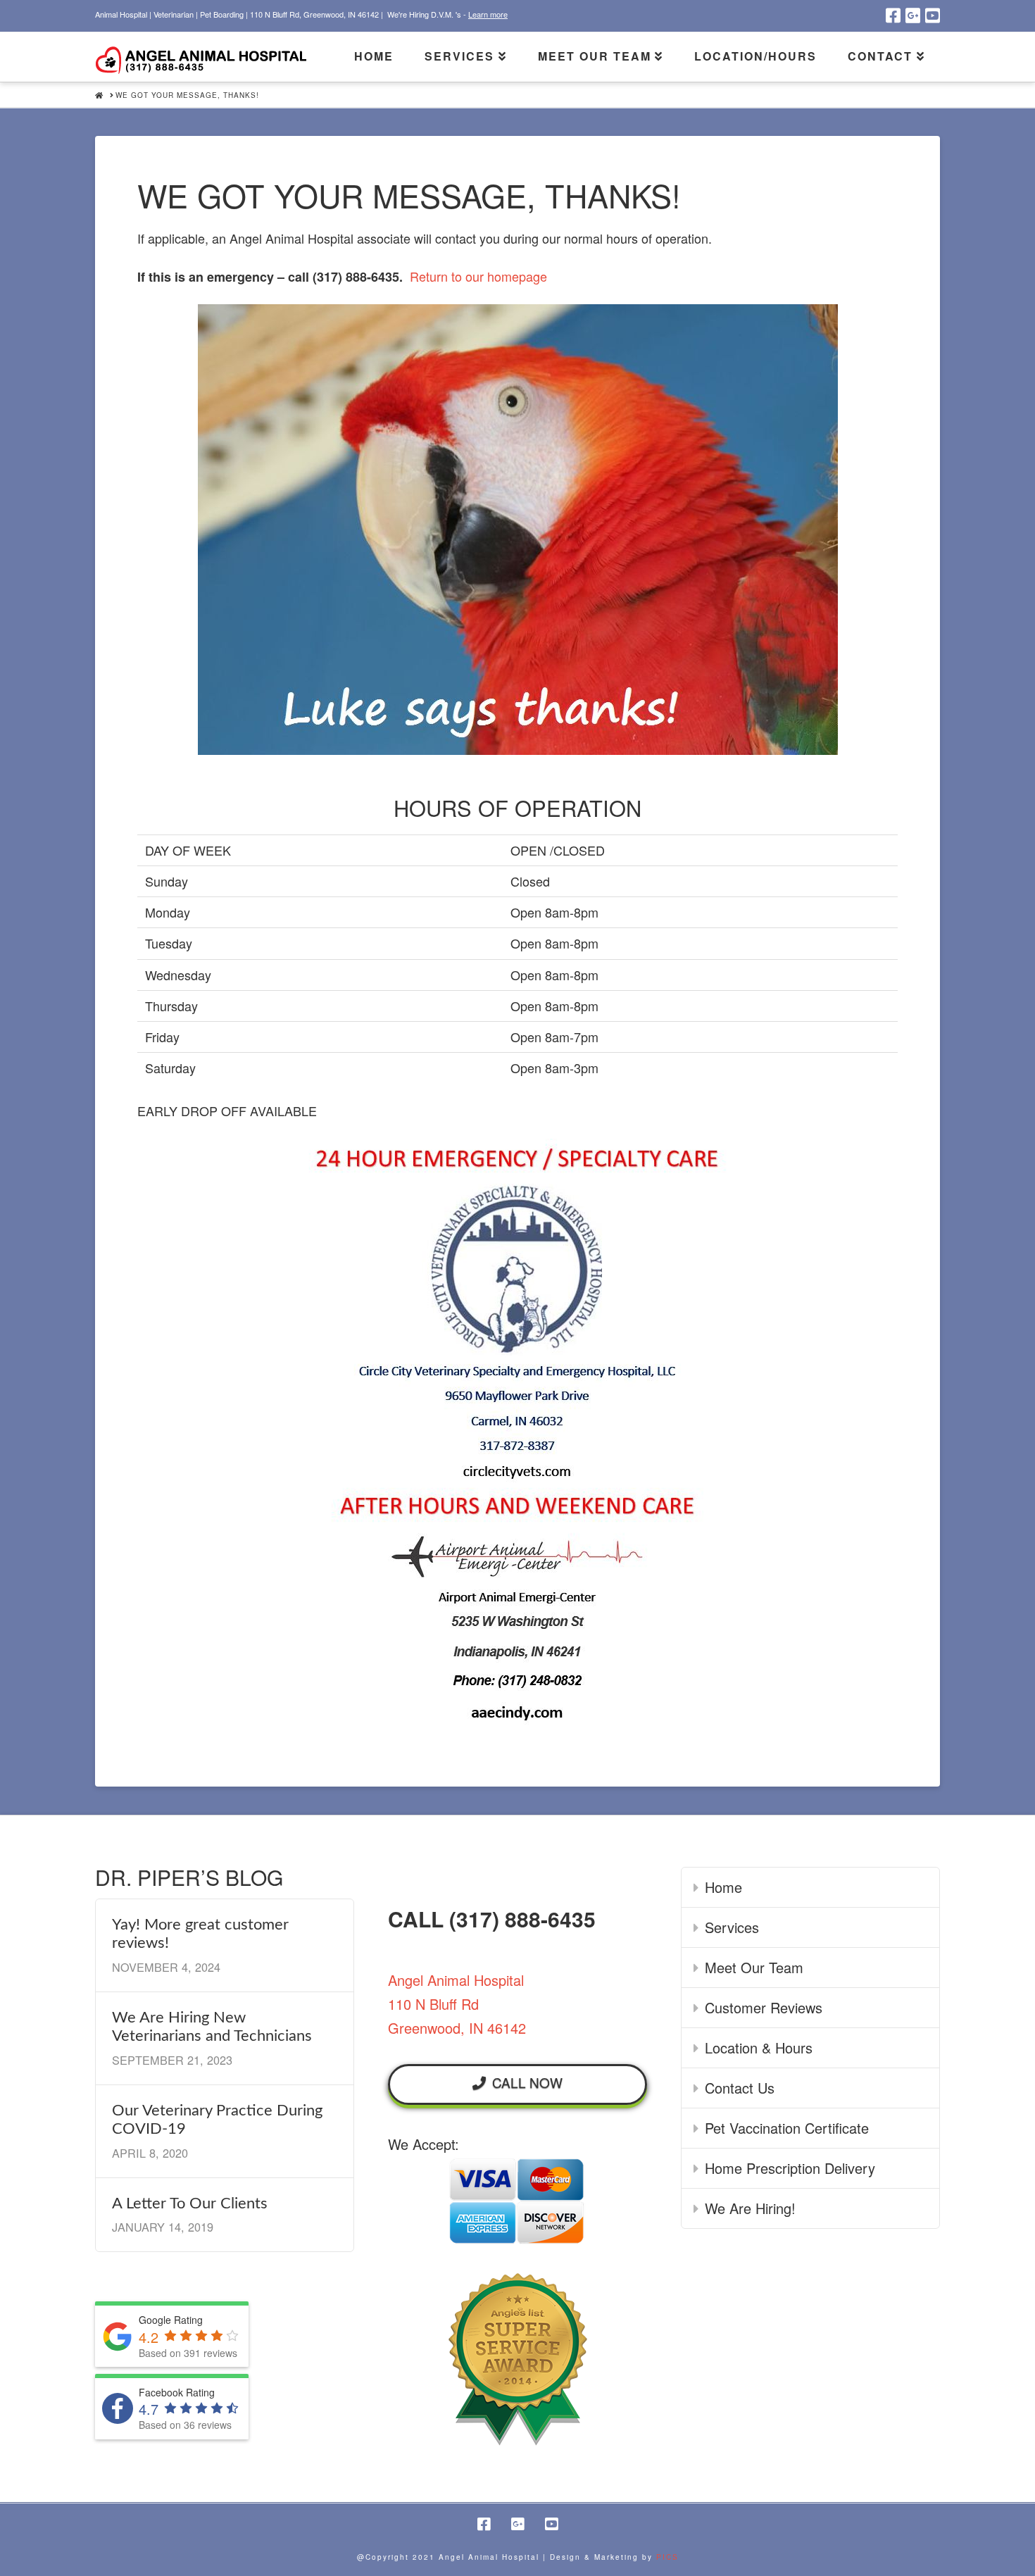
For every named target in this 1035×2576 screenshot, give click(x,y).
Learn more (488, 14)
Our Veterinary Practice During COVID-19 (217, 2120)
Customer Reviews (764, 2007)
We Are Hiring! (750, 2208)
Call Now (527, 2082)
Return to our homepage (478, 276)
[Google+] (913, 15)
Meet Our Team (754, 1967)
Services (732, 1927)
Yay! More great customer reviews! (200, 1934)
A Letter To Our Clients (190, 2203)
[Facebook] (893, 15)
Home (723, 1887)
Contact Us (740, 2088)
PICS (667, 2557)
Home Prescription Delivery (790, 2168)
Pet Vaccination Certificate (787, 2128)
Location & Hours (759, 2047)
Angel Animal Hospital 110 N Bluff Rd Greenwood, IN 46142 (457, 2004)
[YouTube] (933, 15)
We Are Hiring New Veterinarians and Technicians (212, 2027)
